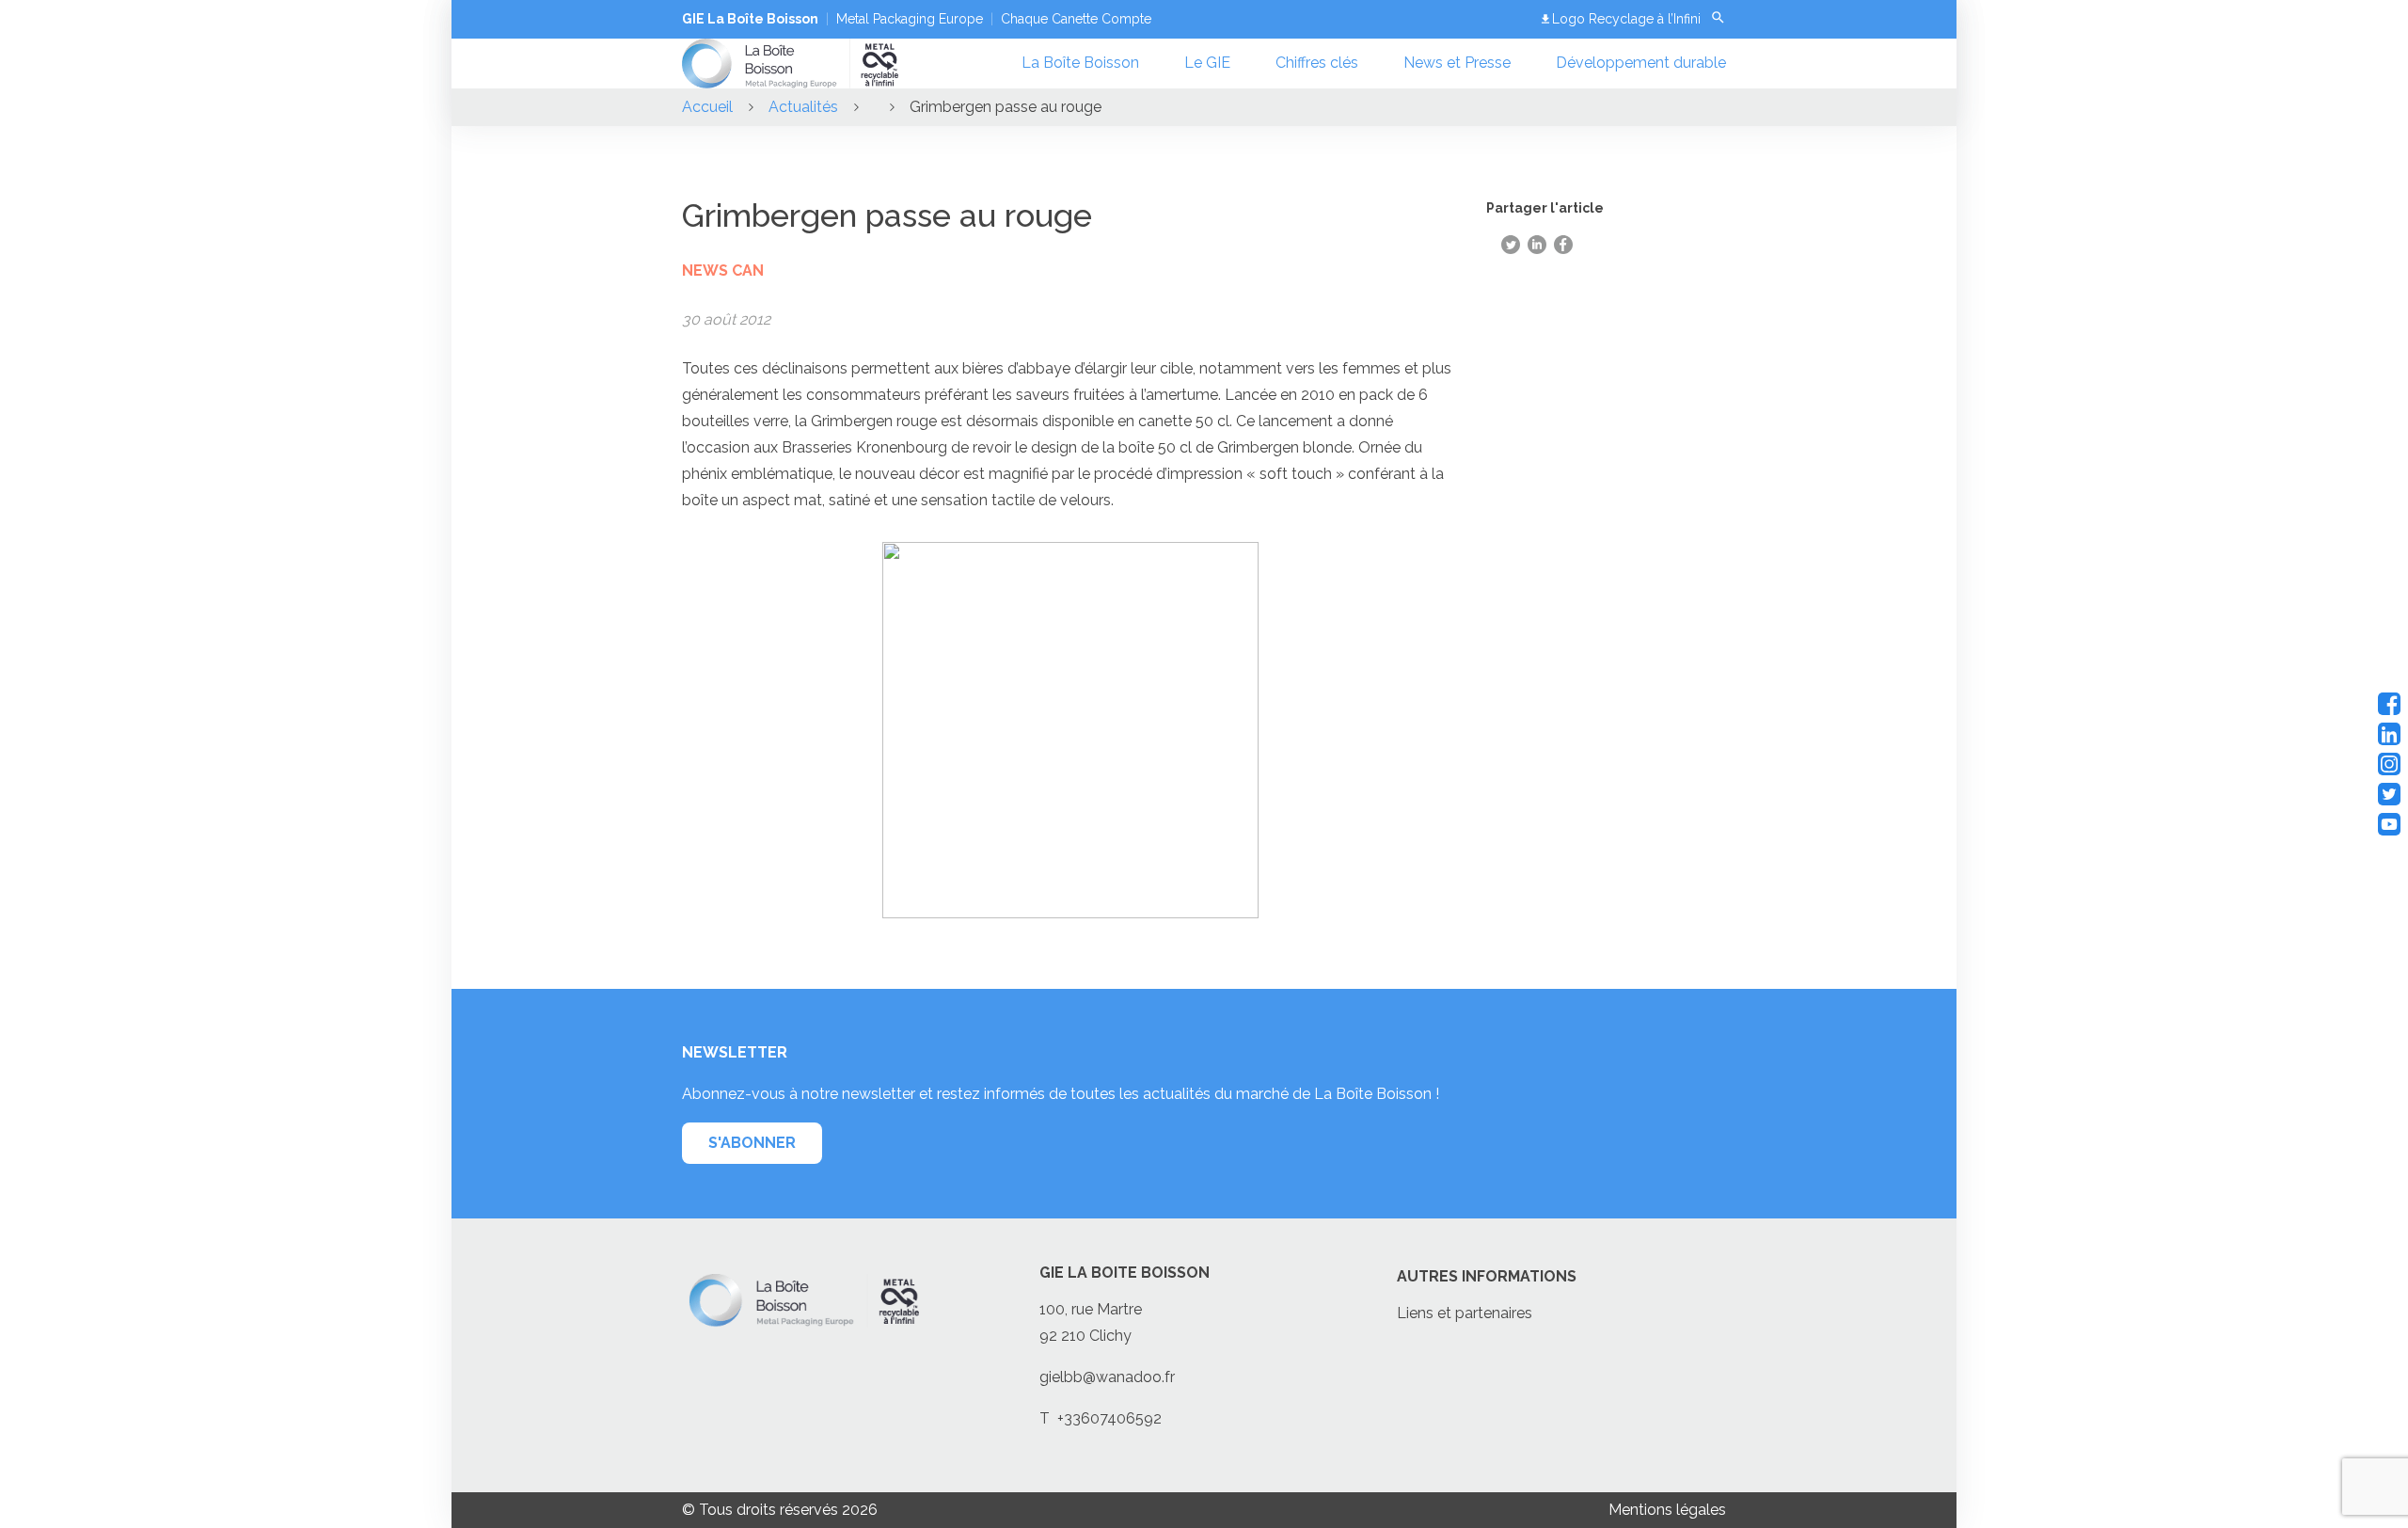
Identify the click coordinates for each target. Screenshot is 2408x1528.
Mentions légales (1667, 1510)
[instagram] (2389, 764)
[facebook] (2389, 704)
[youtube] (2389, 824)
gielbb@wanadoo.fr (1107, 1377)
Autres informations (1487, 1276)
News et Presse (1457, 63)
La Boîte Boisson (1080, 63)
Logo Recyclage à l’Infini (1626, 19)
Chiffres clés (1317, 63)
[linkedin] (2389, 734)
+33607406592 (1109, 1418)
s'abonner (752, 1143)
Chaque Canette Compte (1076, 19)
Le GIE (1207, 63)
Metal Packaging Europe (910, 19)
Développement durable (1641, 63)
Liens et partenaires (1465, 1313)
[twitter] (2389, 794)
